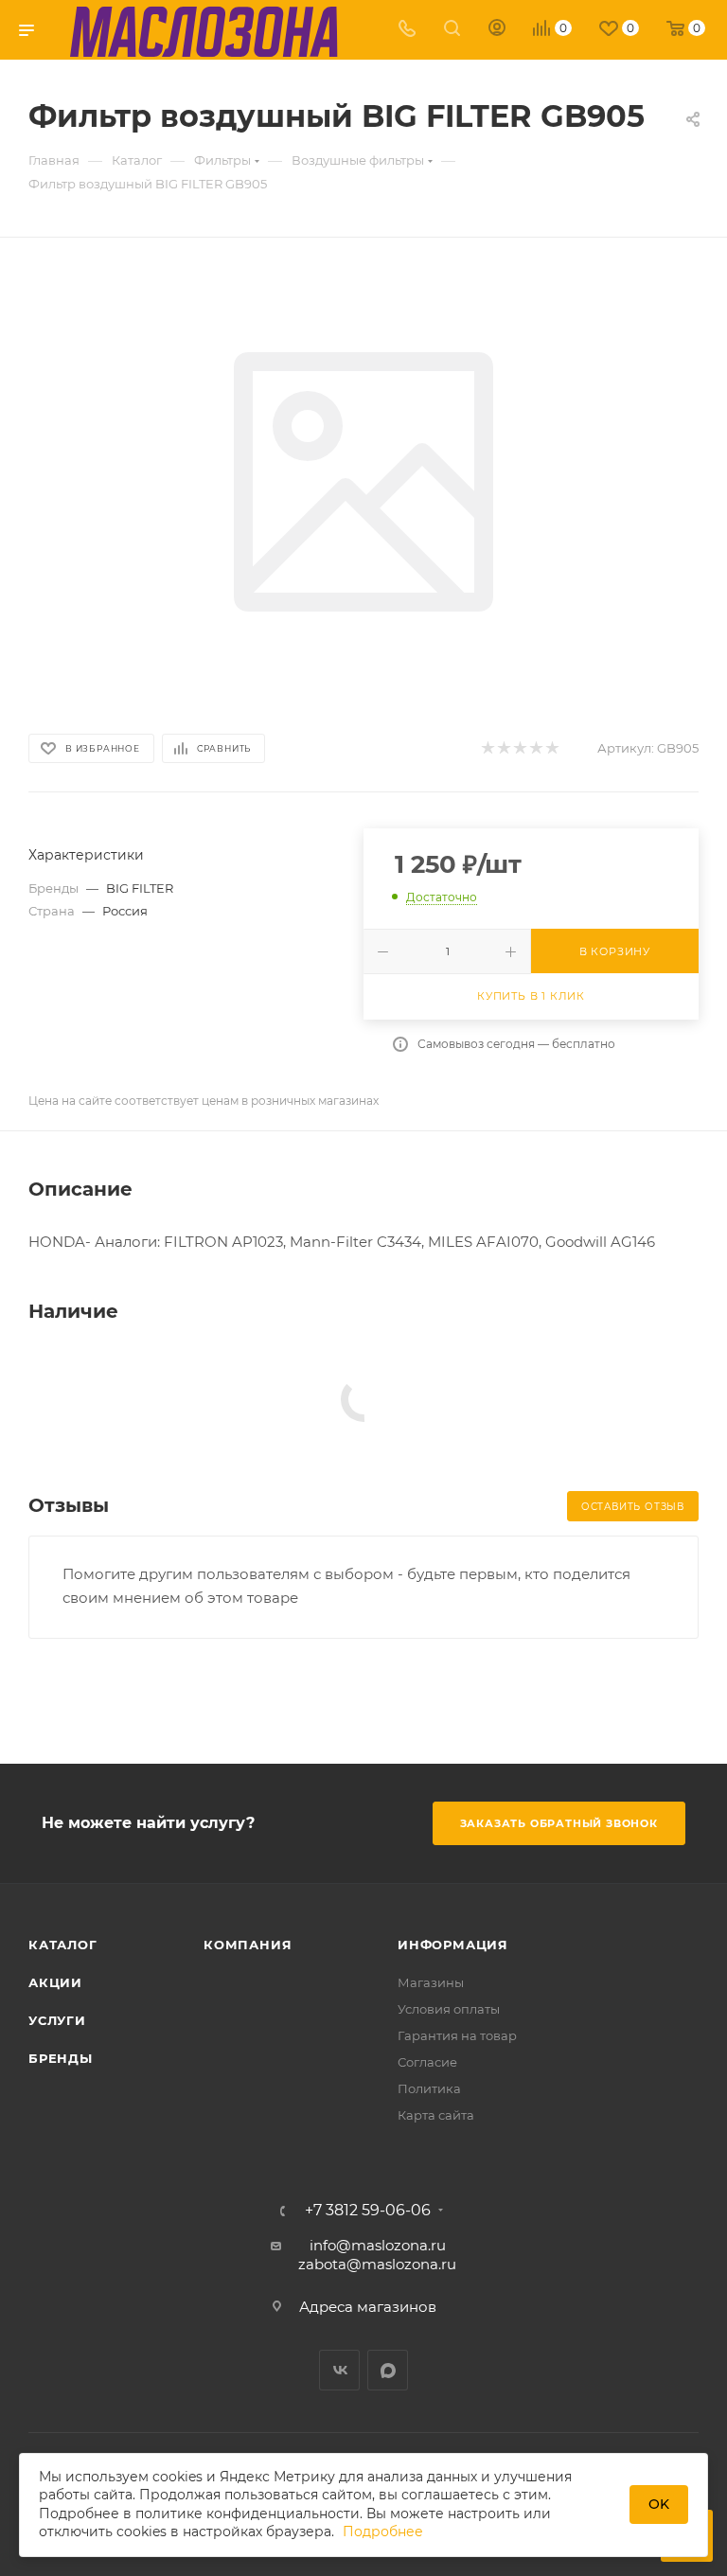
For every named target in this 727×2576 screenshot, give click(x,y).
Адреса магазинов (368, 2307)
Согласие (427, 2062)
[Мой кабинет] (497, 30)
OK (659, 2504)
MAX (388, 2370)
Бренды (61, 2058)
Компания (248, 1945)
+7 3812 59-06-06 (368, 2211)
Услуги (57, 2020)
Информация (453, 1945)
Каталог (63, 1945)
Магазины (431, 1982)
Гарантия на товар (457, 2035)
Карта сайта (436, 2115)
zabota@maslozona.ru (377, 2264)
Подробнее (383, 2532)
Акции (55, 1982)
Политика (429, 2088)
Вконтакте (339, 2370)
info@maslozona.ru (378, 2245)
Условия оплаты (449, 2009)
